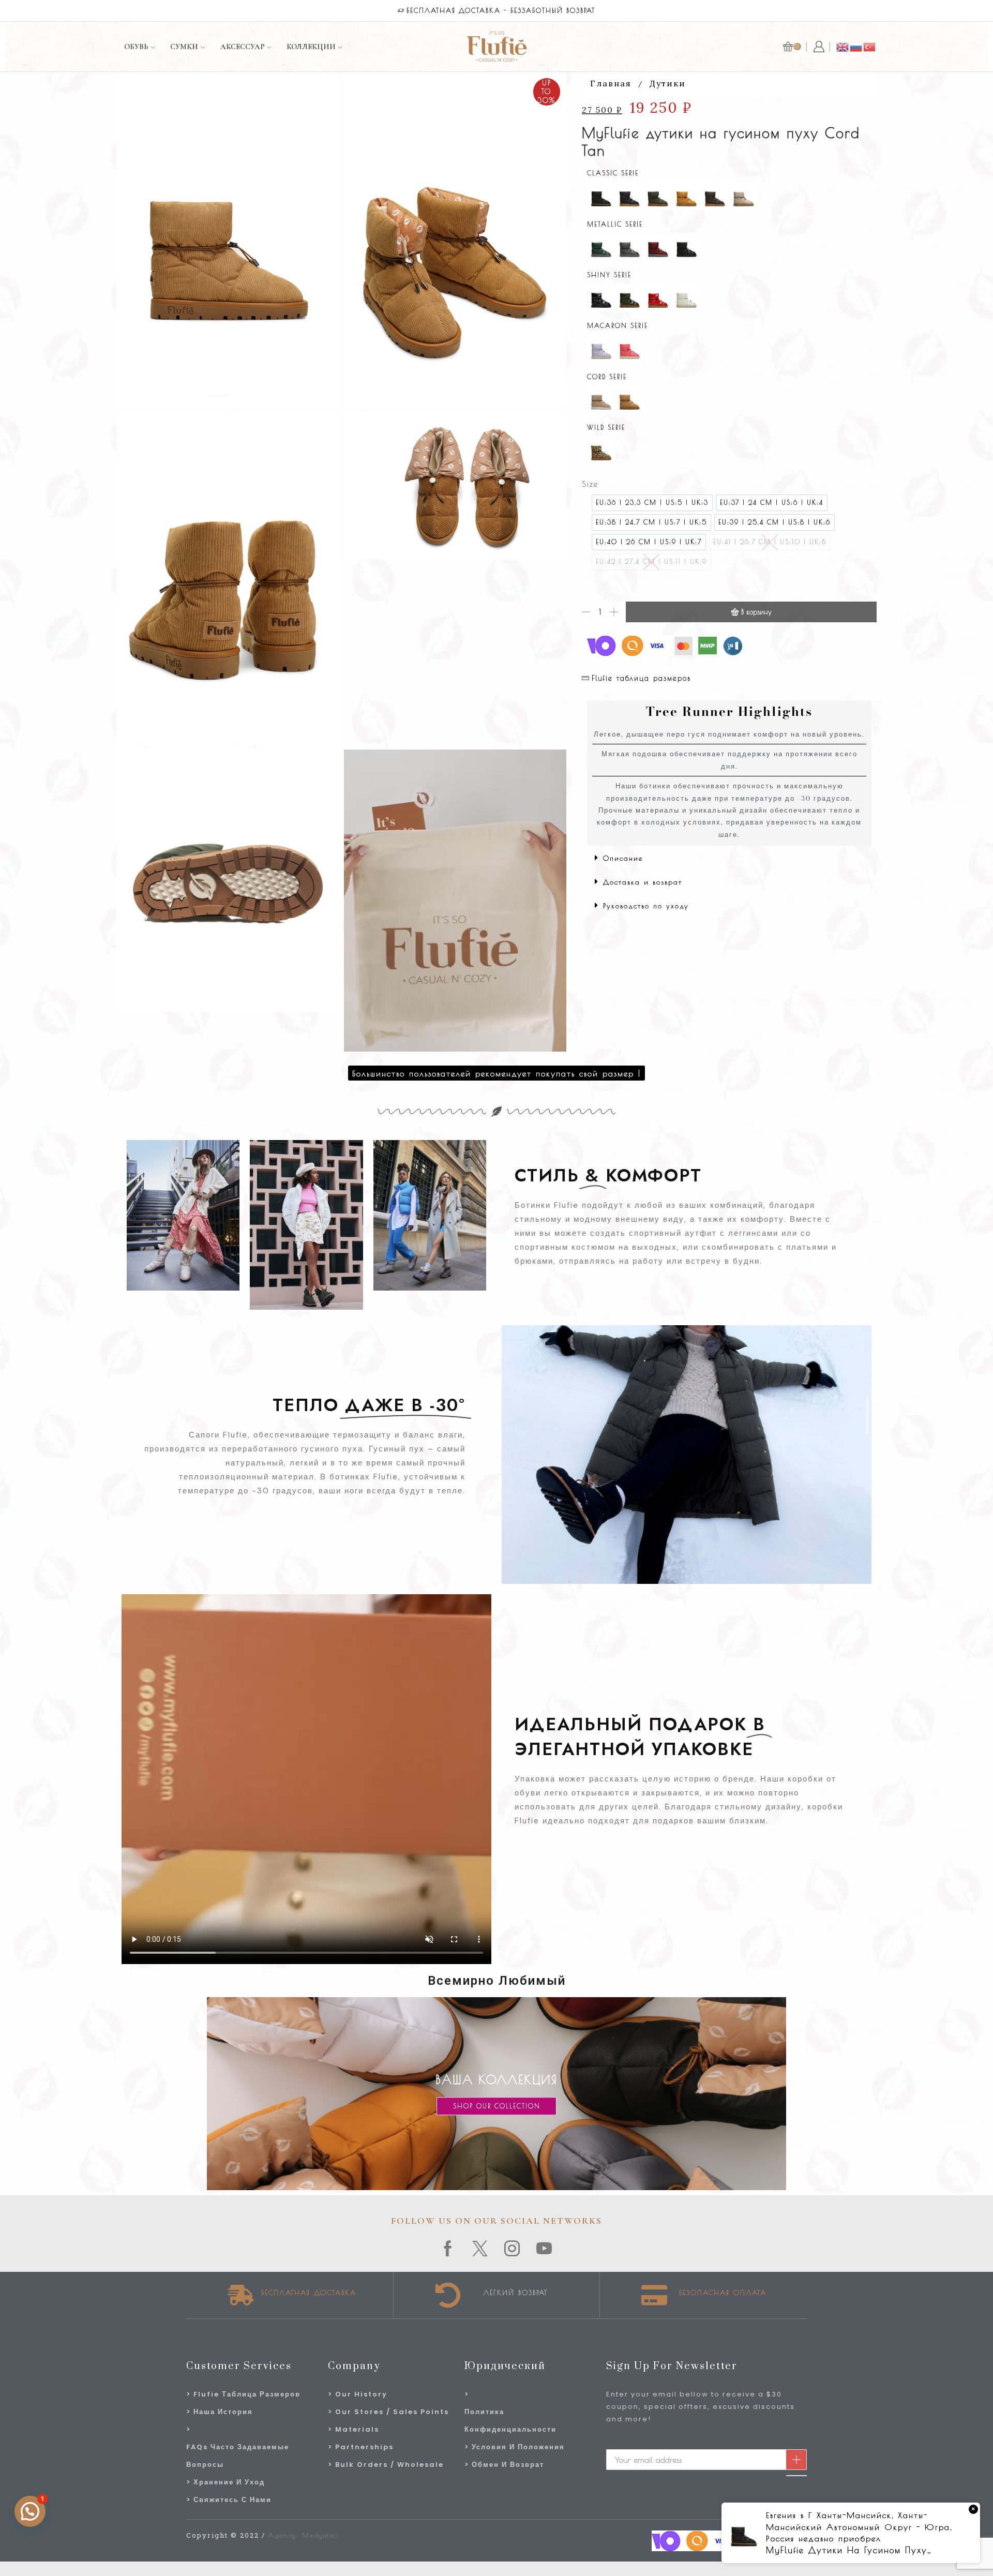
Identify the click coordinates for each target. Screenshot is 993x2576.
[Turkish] (870, 46)
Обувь (136, 47)
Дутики (668, 83)
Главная (611, 83)
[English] (843, 46)
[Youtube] (545, 2249)
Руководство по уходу (646, 906)
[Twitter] (480, 2249)
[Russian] (856, 46)
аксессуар (243, 47)
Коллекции (311, 47)
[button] (729, 858)
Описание (623, 858)
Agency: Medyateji (303, 2535)
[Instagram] (513, 2249)
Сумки (184, 47)
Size (590, 484)
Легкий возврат (516, 2293)
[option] (652, 503)
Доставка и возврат (643, 882)
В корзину (756, 612)
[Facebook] (448, 2249)
